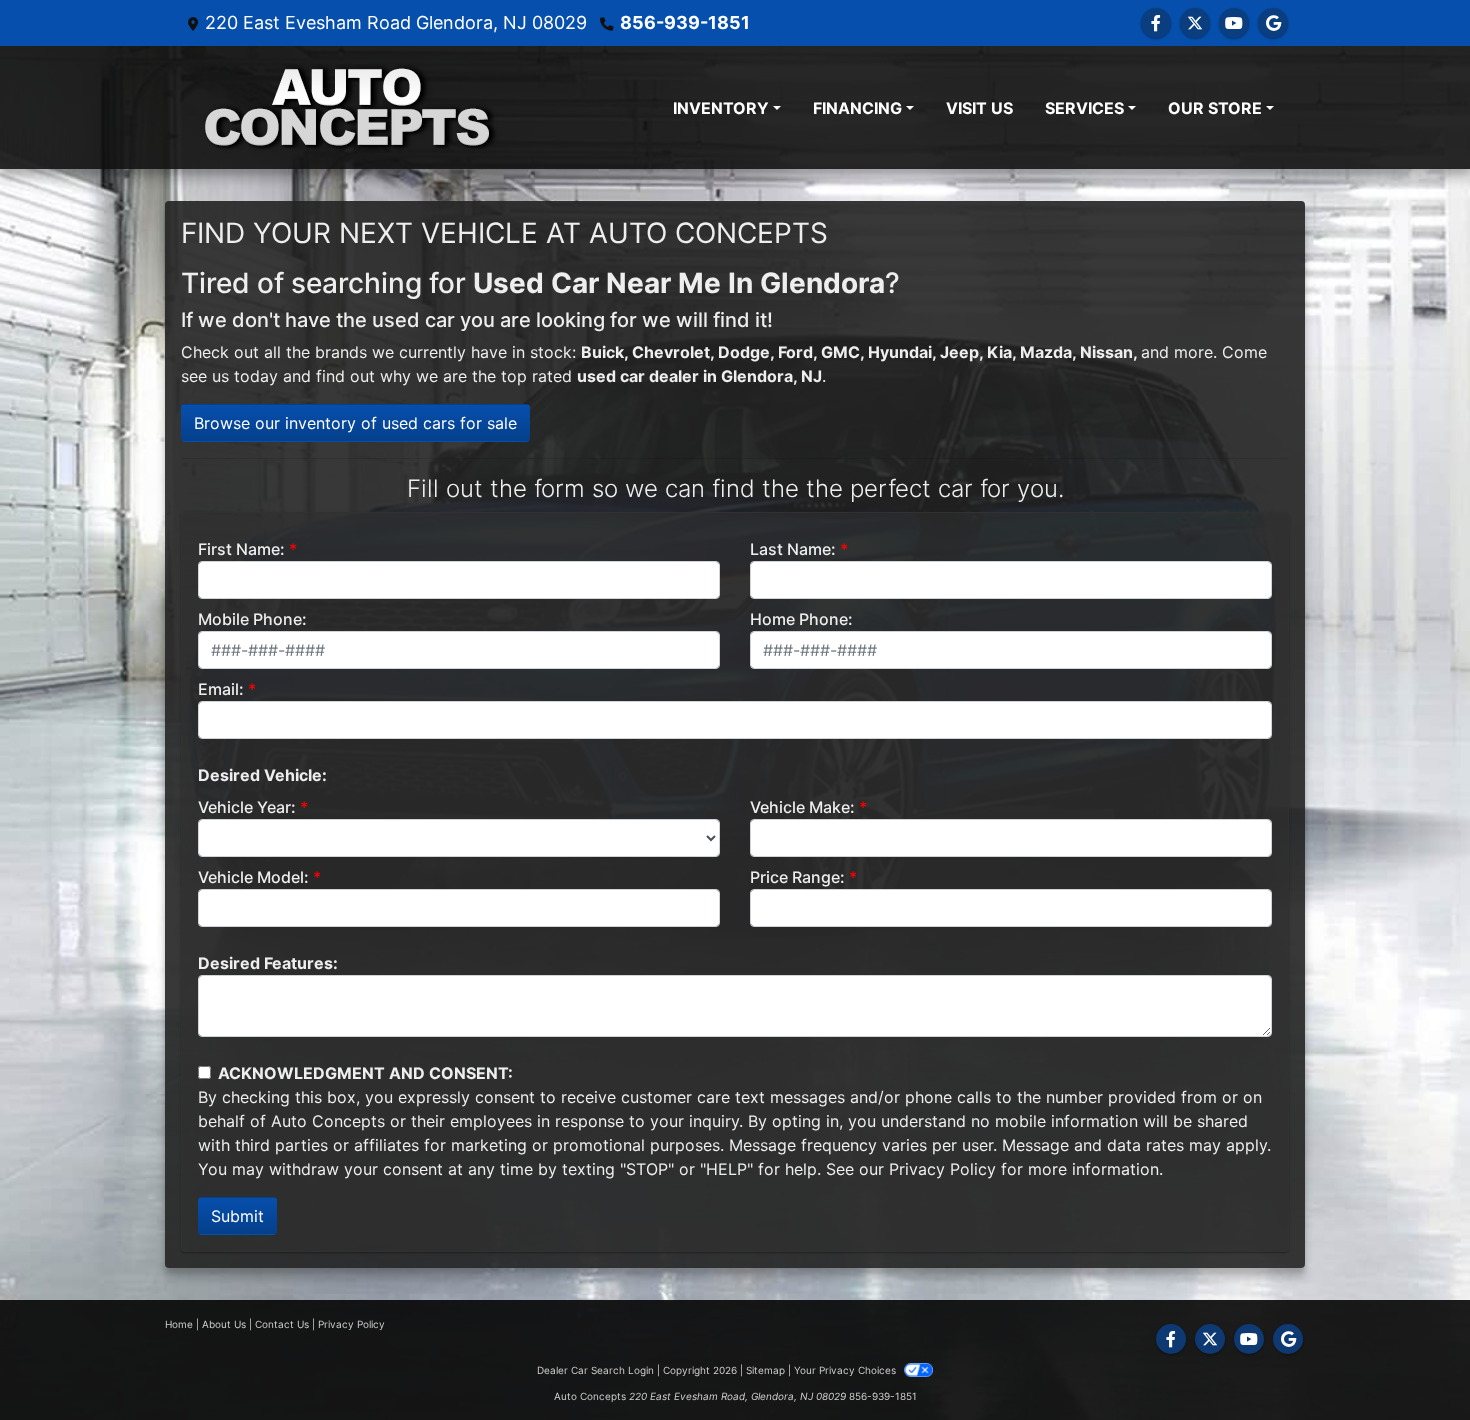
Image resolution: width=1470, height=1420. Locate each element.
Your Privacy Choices (846, 1370)
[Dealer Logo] (348, 107)
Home (179, 1324)
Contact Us (282, 1324)
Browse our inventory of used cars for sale (355, 423)
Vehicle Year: (247, 807)
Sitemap (765, 1370)
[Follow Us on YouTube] (1234, 23)
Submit (237, 1216)
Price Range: (797, 877)
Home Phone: (801, 619)
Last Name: (793, 549)
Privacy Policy (942, 1169)
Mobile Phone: (252, 619)
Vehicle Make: (802, 807)
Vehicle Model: (253, 877)
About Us (224, 1324)
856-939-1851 (685, 22)
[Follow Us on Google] (1273, 23)
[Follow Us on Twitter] (1195, 23)
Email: (221, 689)
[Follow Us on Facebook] (1156, 23)
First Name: (241, 549)
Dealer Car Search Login (595, 1370)
